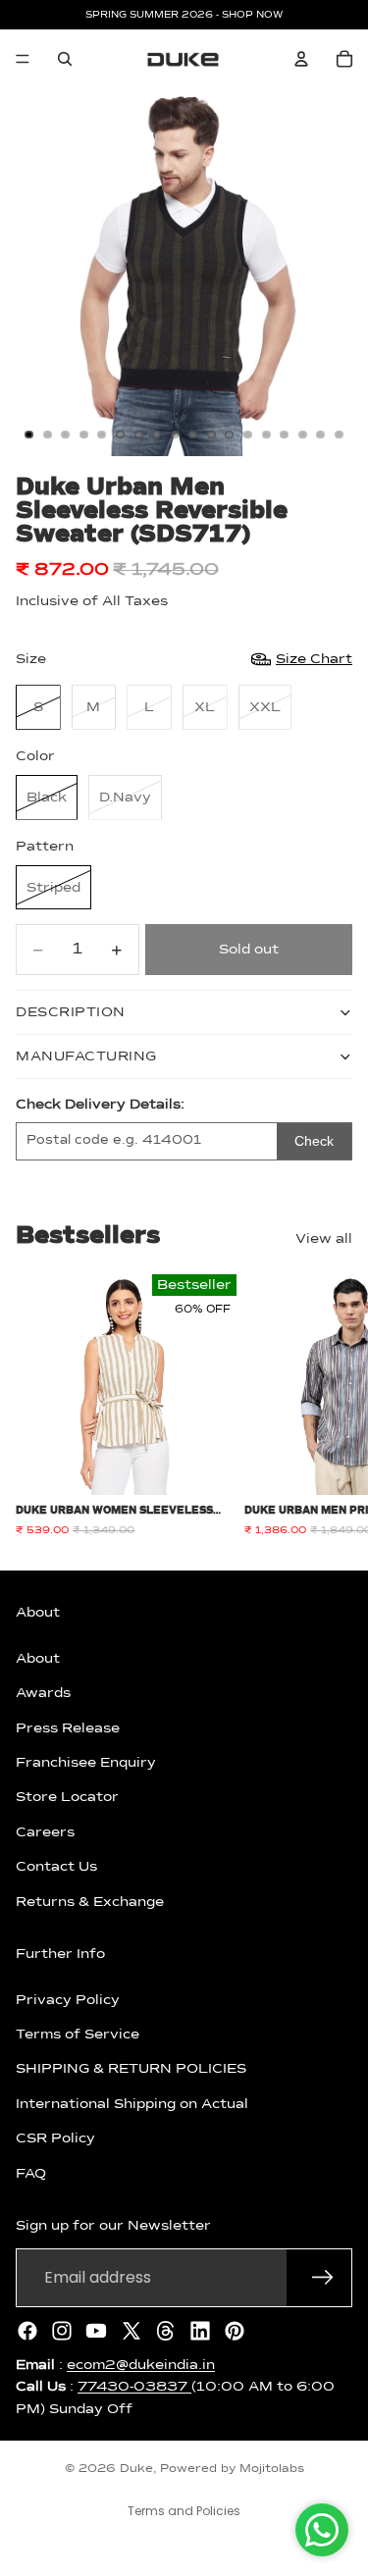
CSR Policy (55, 2138)
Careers (45, 1831)
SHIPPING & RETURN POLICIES (131, 2069)
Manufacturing (86, 1056)
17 (321, 435)
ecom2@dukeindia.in (141, 2364)
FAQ (31, 2173)
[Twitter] (131, 2330)
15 (285, 435)
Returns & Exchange (90, 1901)
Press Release (68, 1727)
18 (339, 435)
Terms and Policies (184, 2511)
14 (266, 435)
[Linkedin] (200, 2330)
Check (314, 1141)
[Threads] (166, 2330)
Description (71, 1012)
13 (248, 435)
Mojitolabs (272, 2469)
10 (193, 435)
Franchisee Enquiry (86, 1763)
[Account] (301, 59)
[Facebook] (27, 2330)
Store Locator (67, 1797)
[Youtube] (96, 2330)
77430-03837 (134, 2387)
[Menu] (23, 59)
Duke (136, 2469)
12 (230, 435)
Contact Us (56, 1867)
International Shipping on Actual (132, 2103)
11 (211, 435)
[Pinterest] (235, 2330)
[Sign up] (323, 2277)
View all (324, 1239)
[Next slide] (331, 1406)
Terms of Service (78, 2035)
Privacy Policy (68, 1999)
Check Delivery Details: (100, 1105)
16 (302, 435)
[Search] (65, 59)
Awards (43, 1693)
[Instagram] (62, 2330)
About (38, 1658)
